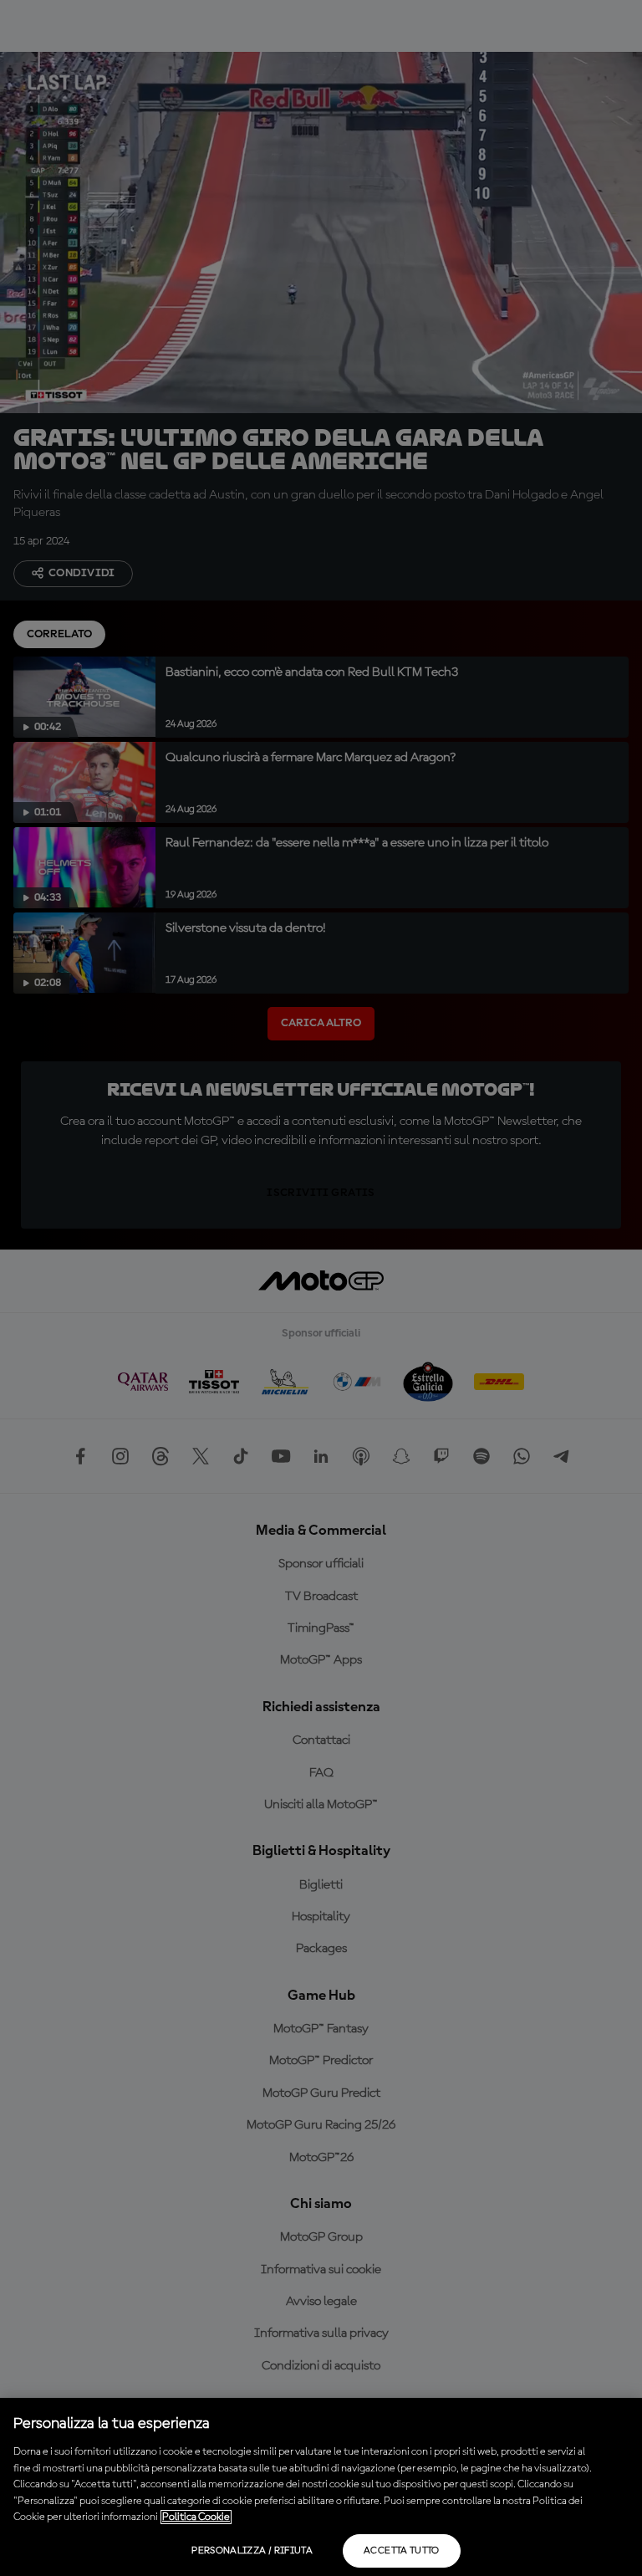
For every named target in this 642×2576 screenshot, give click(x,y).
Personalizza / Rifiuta (252, 2551)
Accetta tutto (402, 2551)
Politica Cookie (196, 2517)
